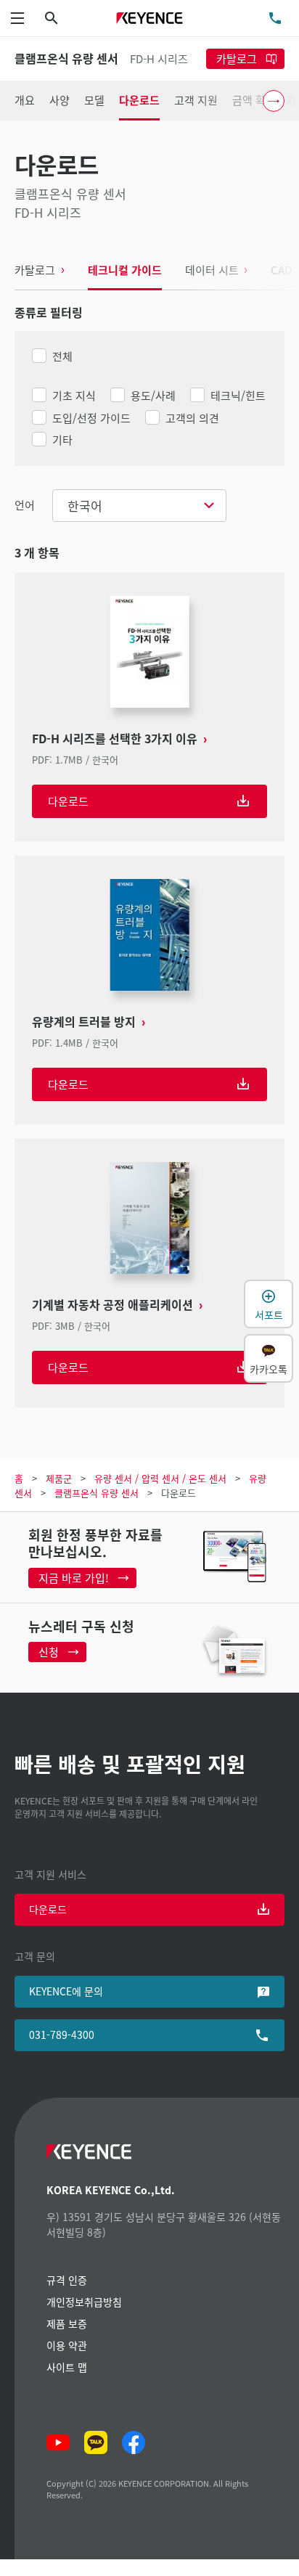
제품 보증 (67, 2323)
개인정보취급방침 (84, 2302)
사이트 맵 (67, 2367)
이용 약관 (67, 2345)
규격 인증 (67, 2280)
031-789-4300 (62, 2035)
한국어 (85, 506)
